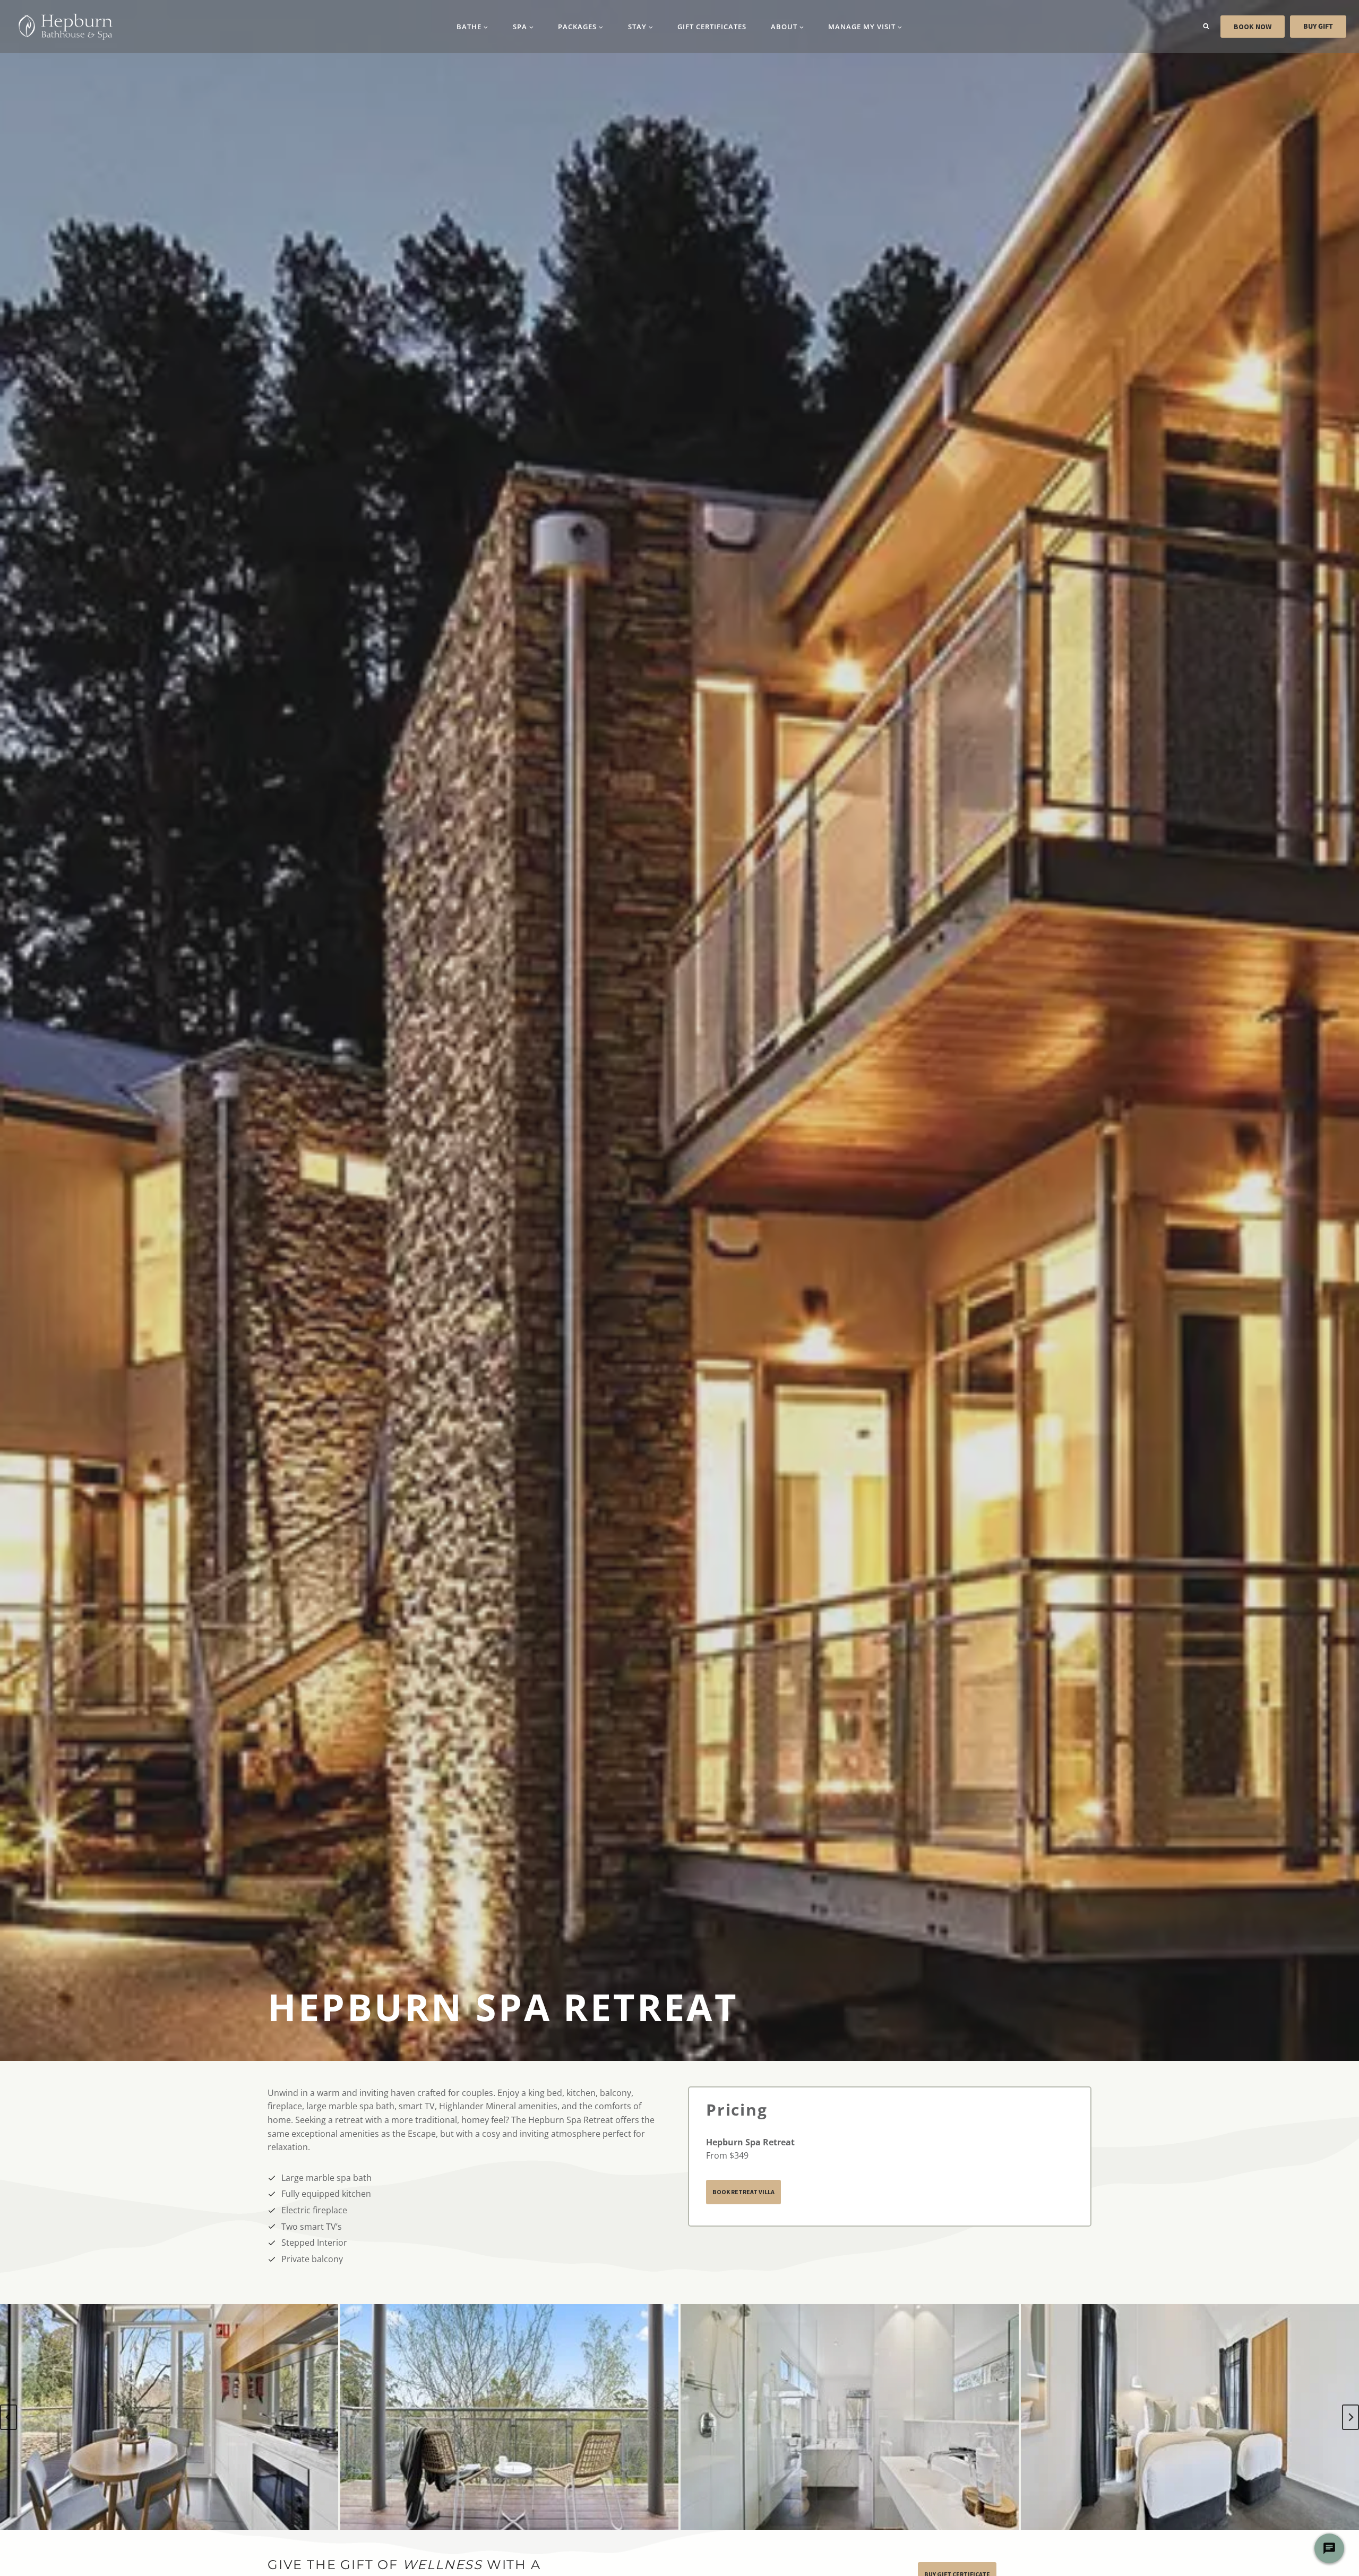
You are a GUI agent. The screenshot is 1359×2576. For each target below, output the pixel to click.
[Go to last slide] (8, 2417)
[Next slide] (1351, 2417)
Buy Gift (1318, 27)
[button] (169, 2417)
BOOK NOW (1253, 27)
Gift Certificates (712, 27)
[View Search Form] (1206, 27)
